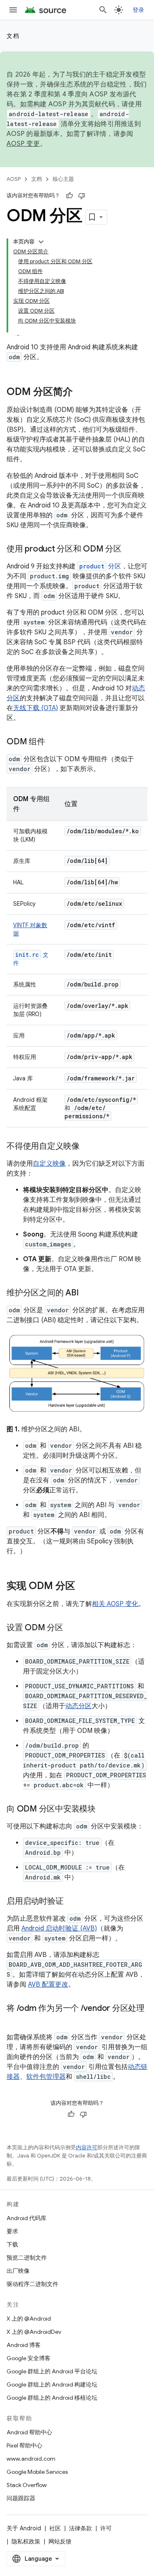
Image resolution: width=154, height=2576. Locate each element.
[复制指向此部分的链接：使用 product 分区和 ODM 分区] (130, 549)
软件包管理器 (46, 2077)
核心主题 (63, 179)
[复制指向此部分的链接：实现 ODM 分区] (83, 1587)
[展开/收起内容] (41, 242)
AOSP (14, 179)
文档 (13, 36)
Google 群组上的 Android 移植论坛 (52, 2398)
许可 (106, 2528)
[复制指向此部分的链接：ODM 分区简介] (81, 393)
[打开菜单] (13, 10)
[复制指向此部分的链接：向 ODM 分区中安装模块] (104, 1809)
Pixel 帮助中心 (24, 2445)
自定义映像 (49, 1164)
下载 (12, 2244)
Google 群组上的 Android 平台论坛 (52, 2371)
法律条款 (80, 2528)
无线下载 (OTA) (36, 708)
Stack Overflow (27, 2485)
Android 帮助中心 (29, 2432)
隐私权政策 (26, 2541)
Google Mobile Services (37, 2472)
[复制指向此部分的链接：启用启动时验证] (71, 1902)
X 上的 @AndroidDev (34, 2332)
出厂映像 (18, 2271)
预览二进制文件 (27, 2258)
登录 (139, 10)
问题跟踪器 (21, 2498)
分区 (100, 566)
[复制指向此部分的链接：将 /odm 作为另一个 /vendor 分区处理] (15, 2020)
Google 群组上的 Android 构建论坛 (52, 2384)
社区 (55, 2528)
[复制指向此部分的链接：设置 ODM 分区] (71, 1628)
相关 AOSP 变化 (115, 1604)
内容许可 (87, 2147)
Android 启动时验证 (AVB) (59, 1928)
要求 (12, 2231)
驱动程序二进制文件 (32, 2284)
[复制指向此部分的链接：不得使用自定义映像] (88, 1147)
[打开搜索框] (103, 10)
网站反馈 (60, 2541)
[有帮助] (69, 196)
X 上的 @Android (29, 2319)
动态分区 (78, 1706)
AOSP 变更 (23, 144)
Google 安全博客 (29, 2358)
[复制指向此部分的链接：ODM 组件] (53, 742)
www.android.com (31, 2459)
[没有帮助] (82, 196)
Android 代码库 (26, 2218)
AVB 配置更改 (48, 1985)
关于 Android (24, 2528)
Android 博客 (24, 2345)
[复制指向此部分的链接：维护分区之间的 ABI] (87, 1293)
